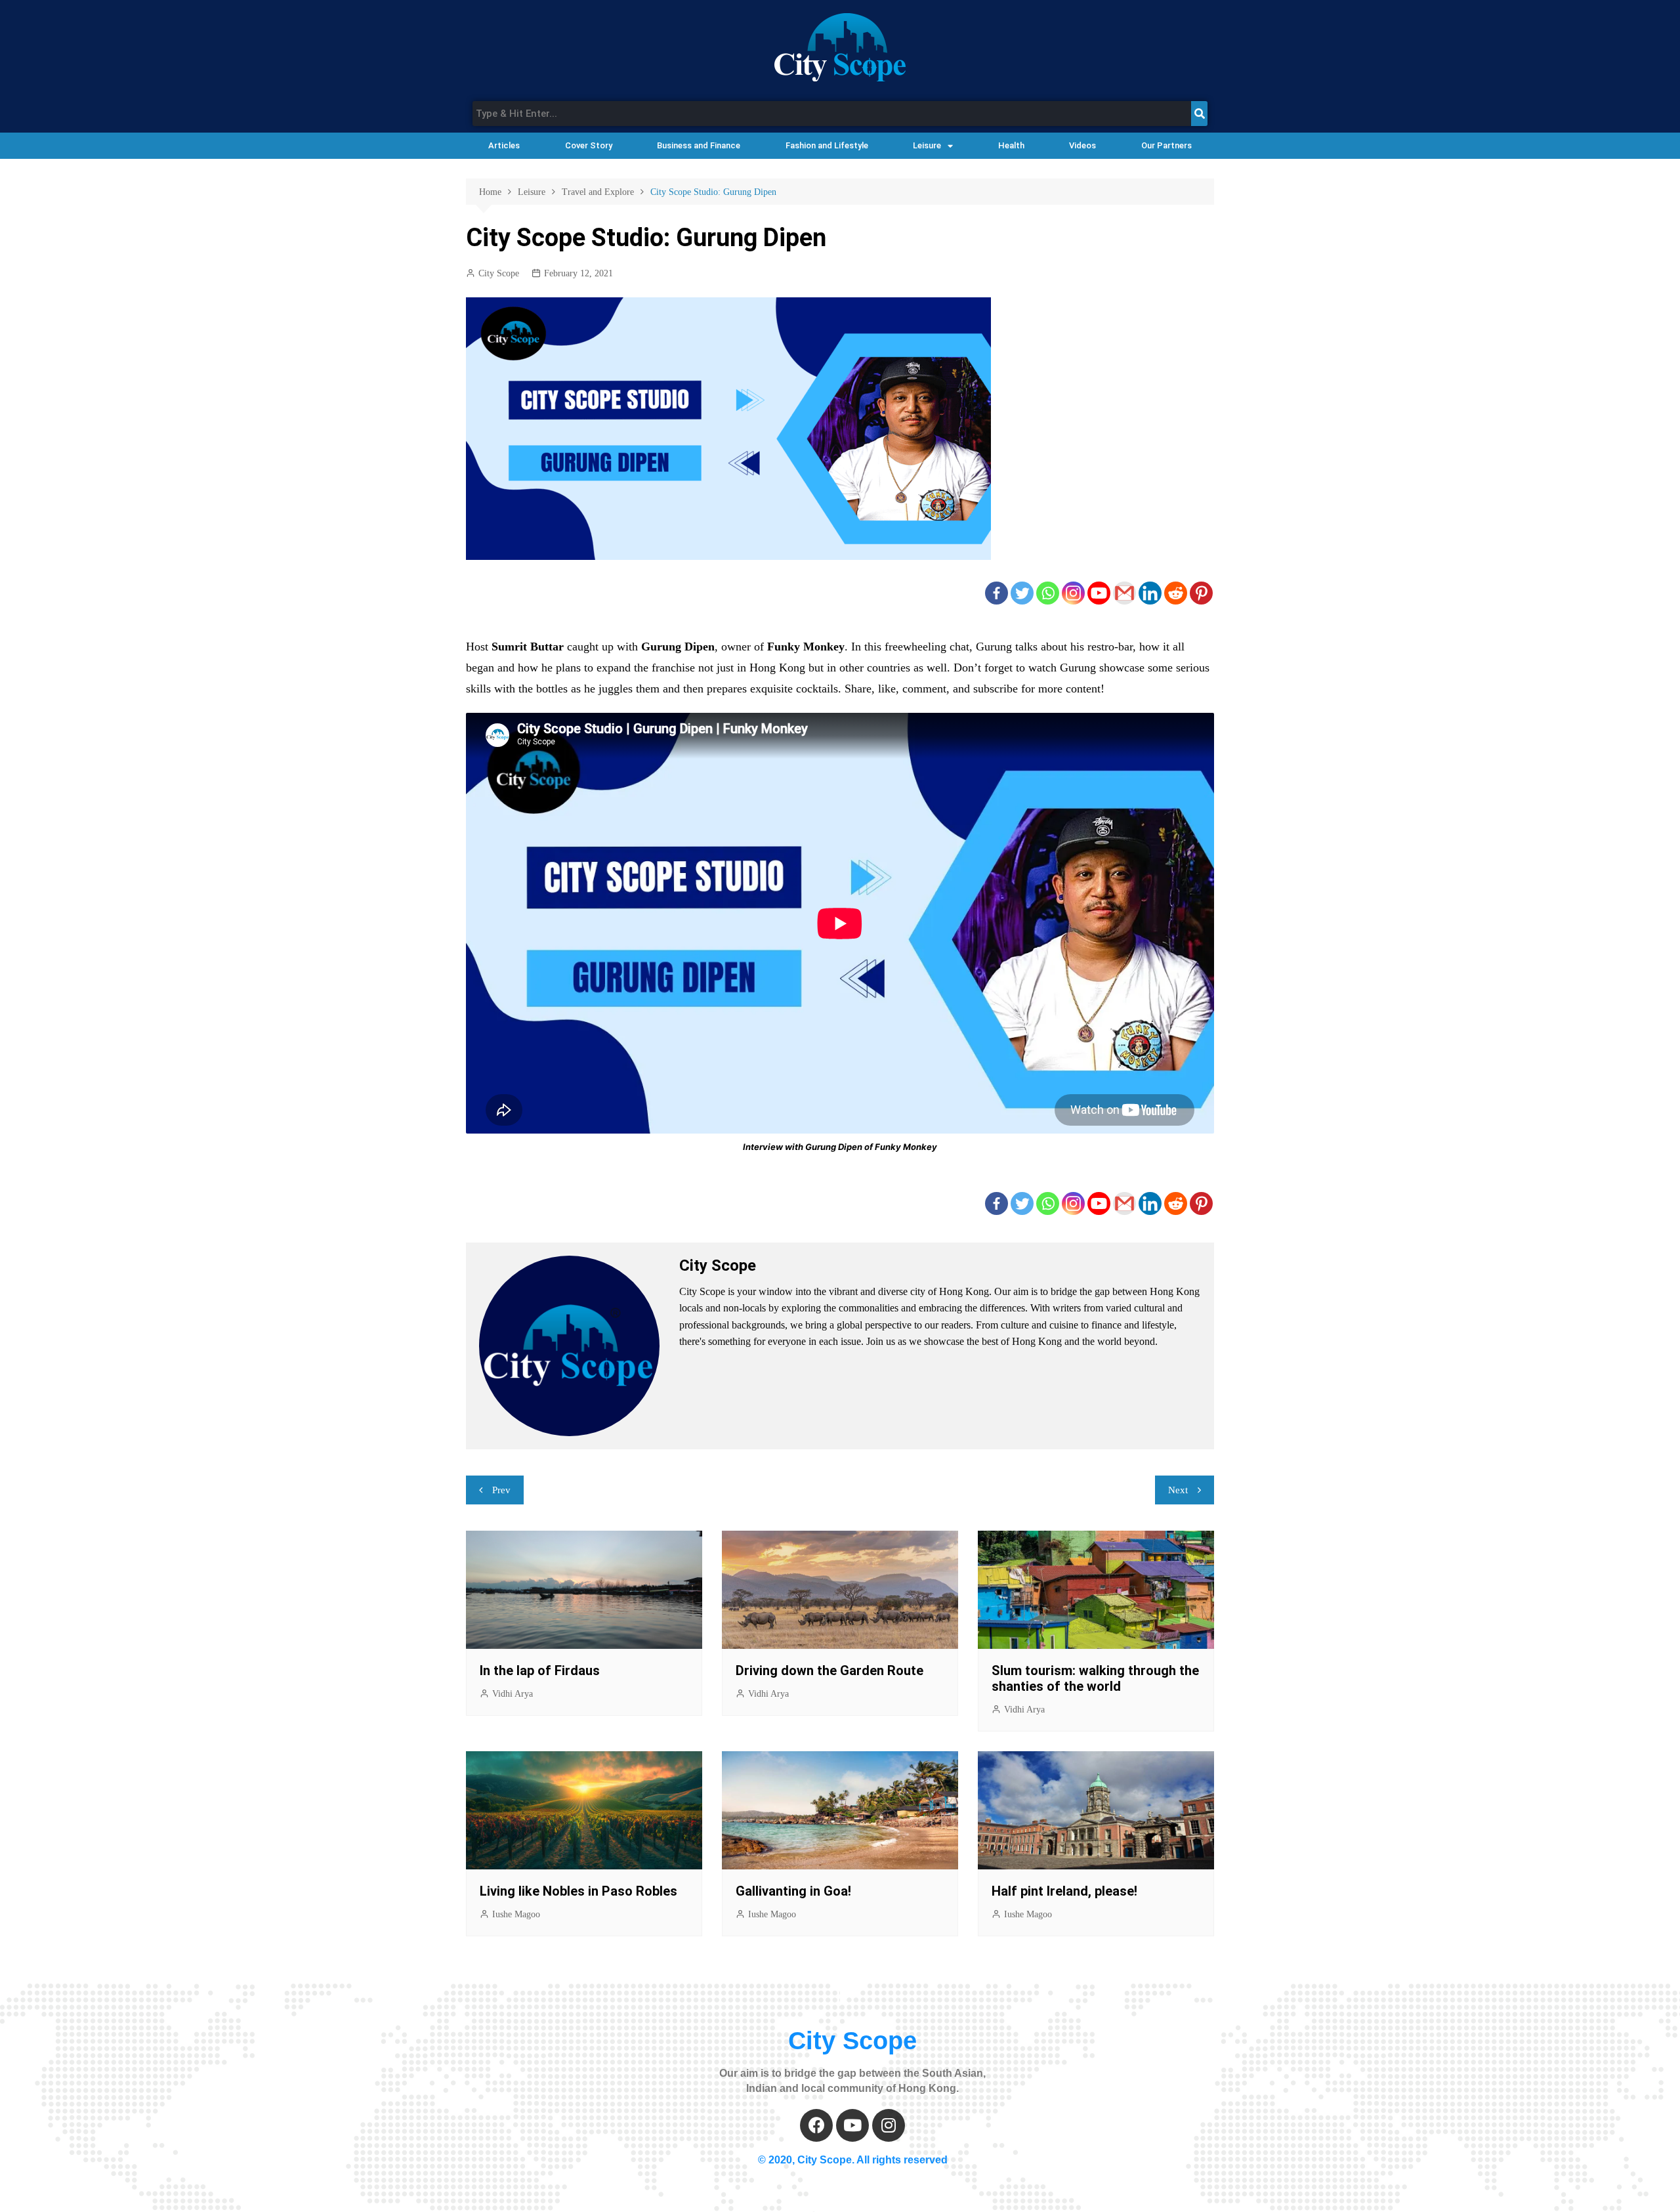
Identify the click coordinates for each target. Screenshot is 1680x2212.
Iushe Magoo (516, 1914)
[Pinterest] (1201, 593)
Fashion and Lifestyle (827, 145)
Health (1011, 145)
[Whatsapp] (1048, 593)
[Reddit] (1176, 593)
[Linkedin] (1150, 593)
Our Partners (1166, 145)
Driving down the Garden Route (829, 1670)
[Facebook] (997, 593)
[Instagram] (1073, 593)
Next (1178, 1490)
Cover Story (589, 145)
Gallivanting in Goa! (793, 1891)
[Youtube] (1099, 593)
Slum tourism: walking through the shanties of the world (1095, 1678)
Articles (504, 145)
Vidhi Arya (513, 1694)
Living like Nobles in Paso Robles (578, 1891)
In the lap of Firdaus (540, 1670)
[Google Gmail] (1124, 593)
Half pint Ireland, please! (1064, 1891)
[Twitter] (1022, 593)
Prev (501, 1490)
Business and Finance (699, 145)
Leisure (927, 145)
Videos (1082, 145)
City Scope (499, 273)
